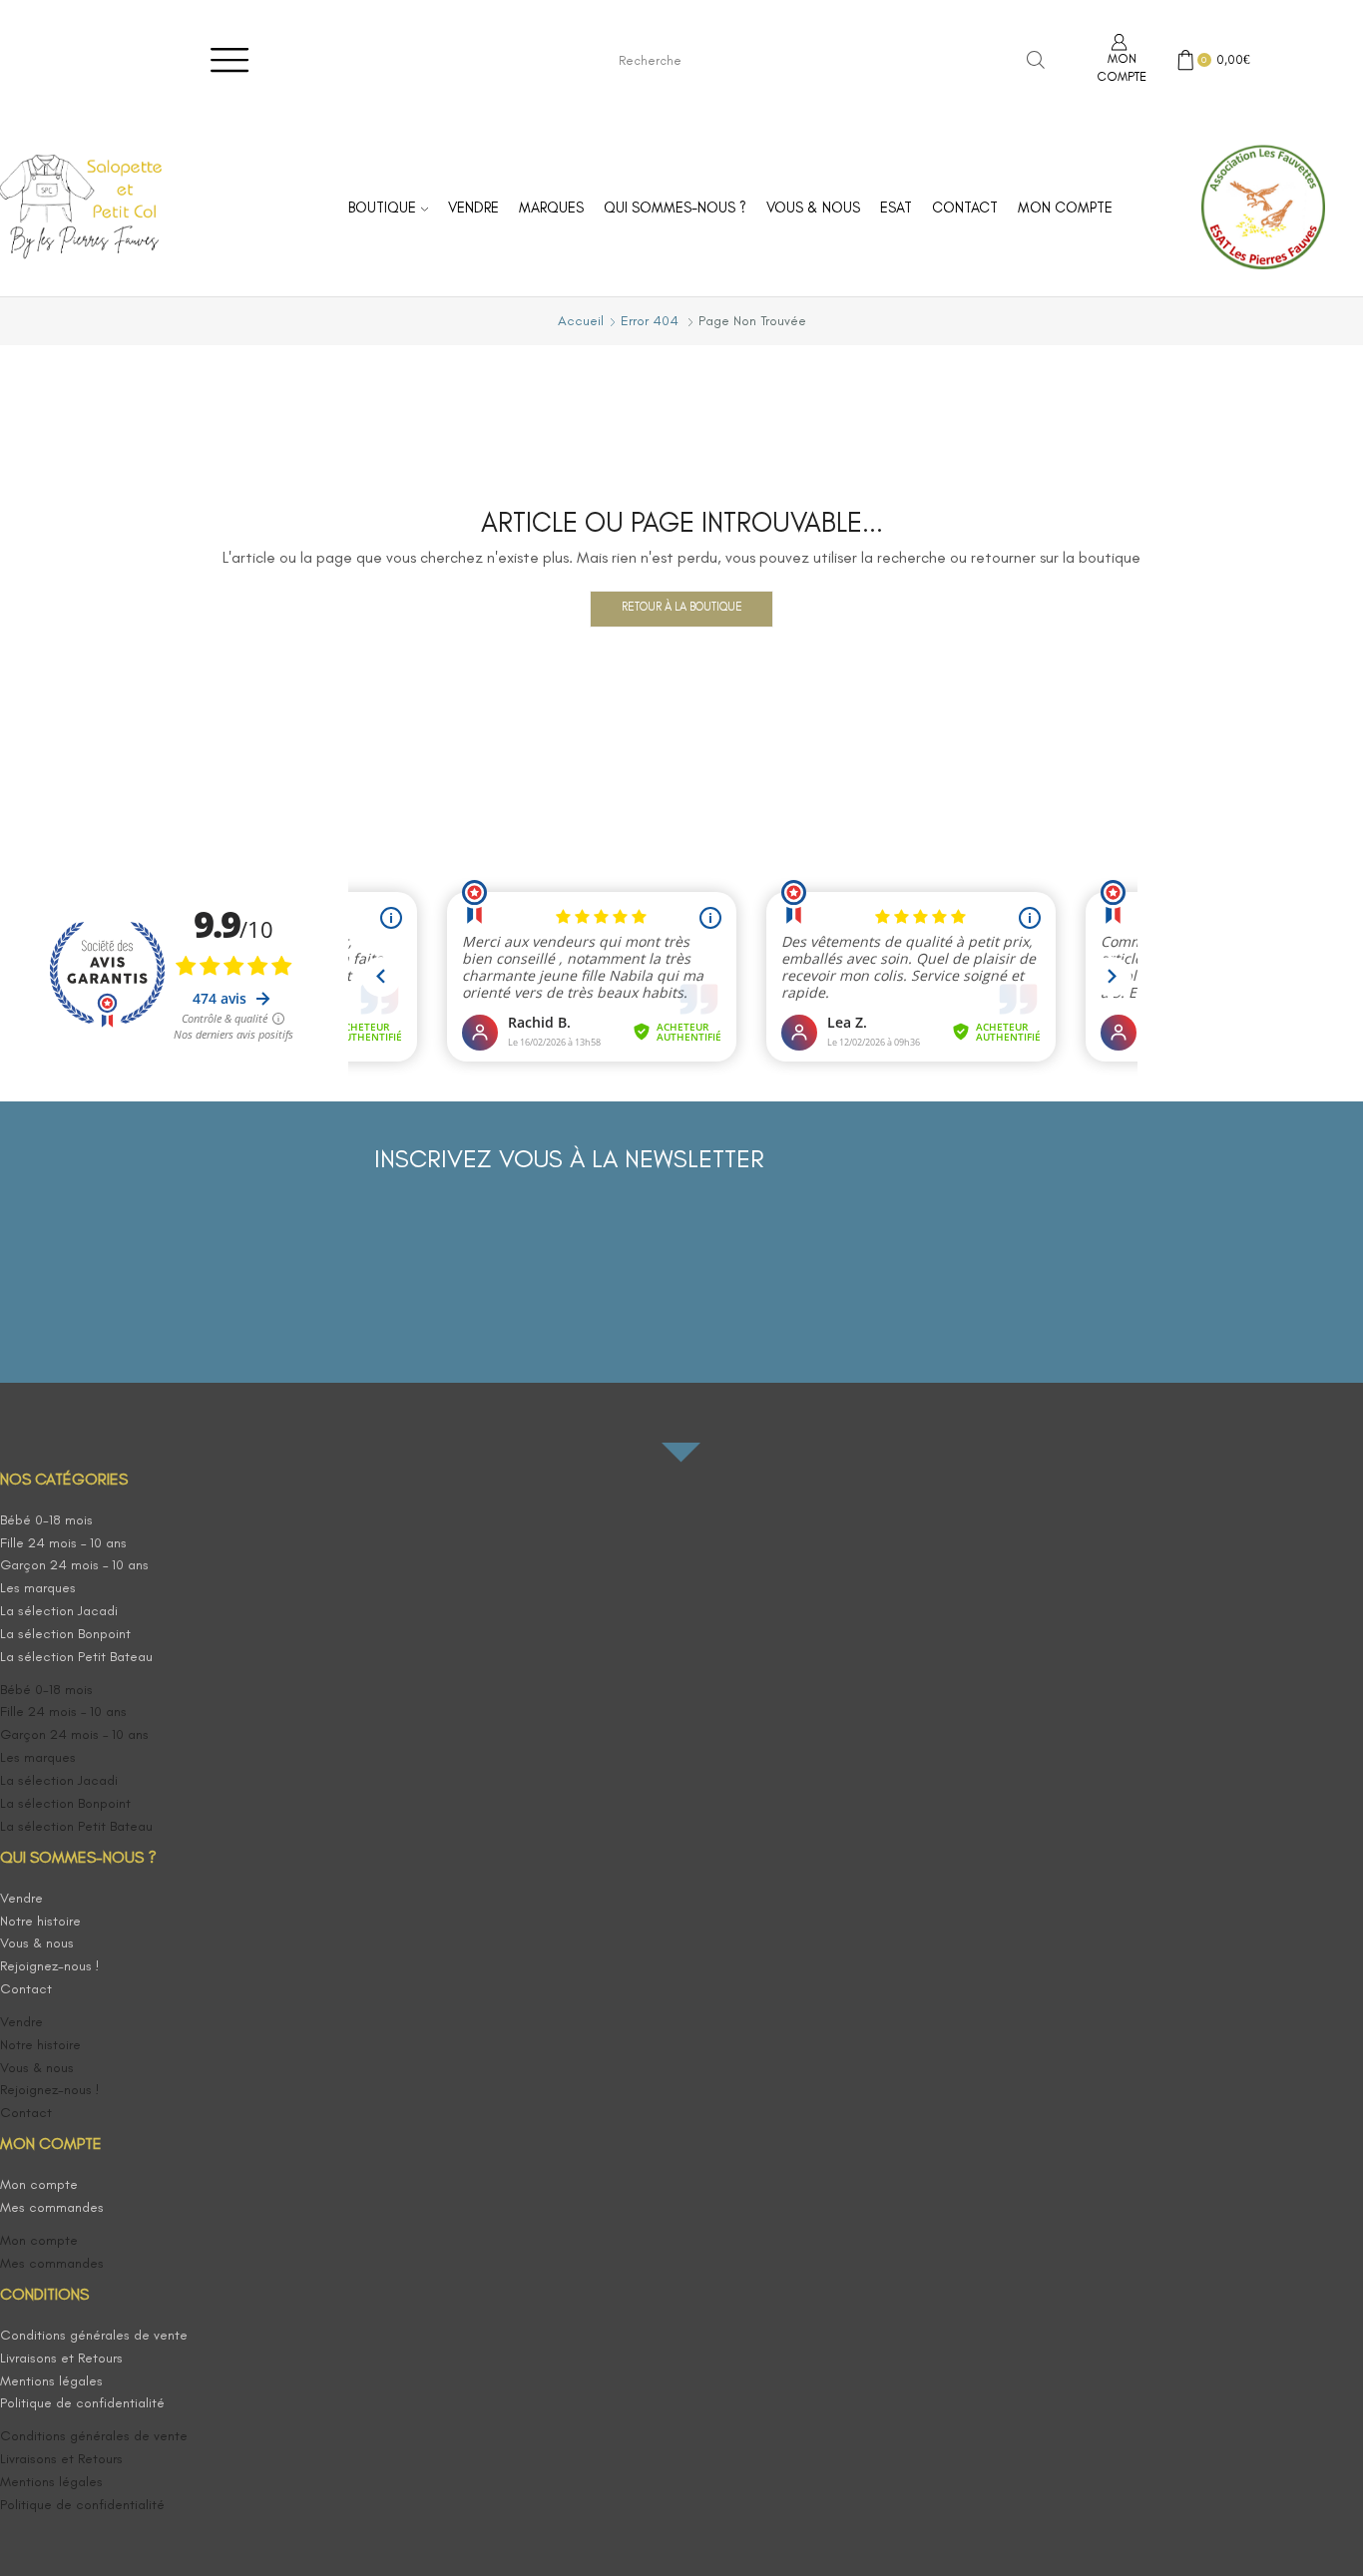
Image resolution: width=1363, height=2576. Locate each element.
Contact (965, 208)
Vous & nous (813, 208)
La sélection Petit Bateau (76, 1657)
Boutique (382, 208)
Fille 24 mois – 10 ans (63, 1543)
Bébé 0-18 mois (46, 1520)
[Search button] (1036, 60)
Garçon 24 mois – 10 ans (74, 1565)
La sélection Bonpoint (65, 1634)
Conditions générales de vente (94, 2335)
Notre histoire (40, 1921)
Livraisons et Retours (61, 2358)
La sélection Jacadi (59, 1611)
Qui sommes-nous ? (675, 208)
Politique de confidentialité (82, 2403)
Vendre (473, 208)
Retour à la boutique (682, 607)
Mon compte (1065, 208)
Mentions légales (51, 2381)
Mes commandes (52, 2207)
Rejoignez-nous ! (50, 1966)
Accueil (581, 321)
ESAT (896, 208)
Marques (551, 208)
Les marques (38, 1588)
